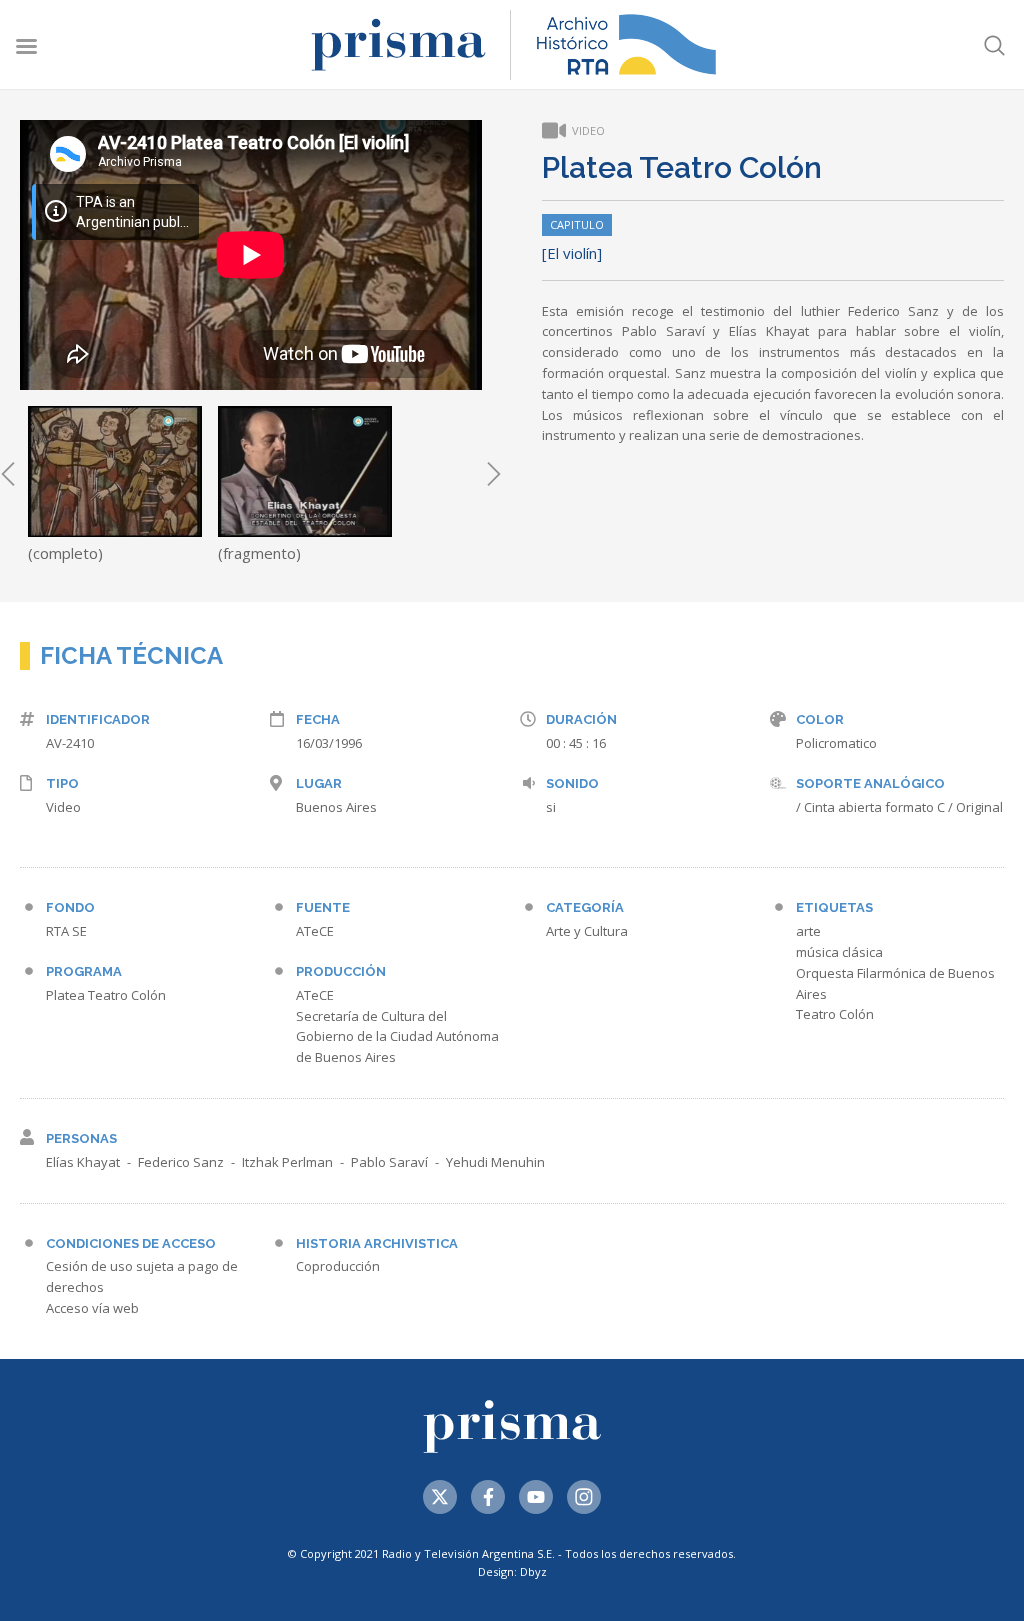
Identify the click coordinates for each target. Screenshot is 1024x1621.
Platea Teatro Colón (106, 995)
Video (63, 807)
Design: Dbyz (512, 1571)
